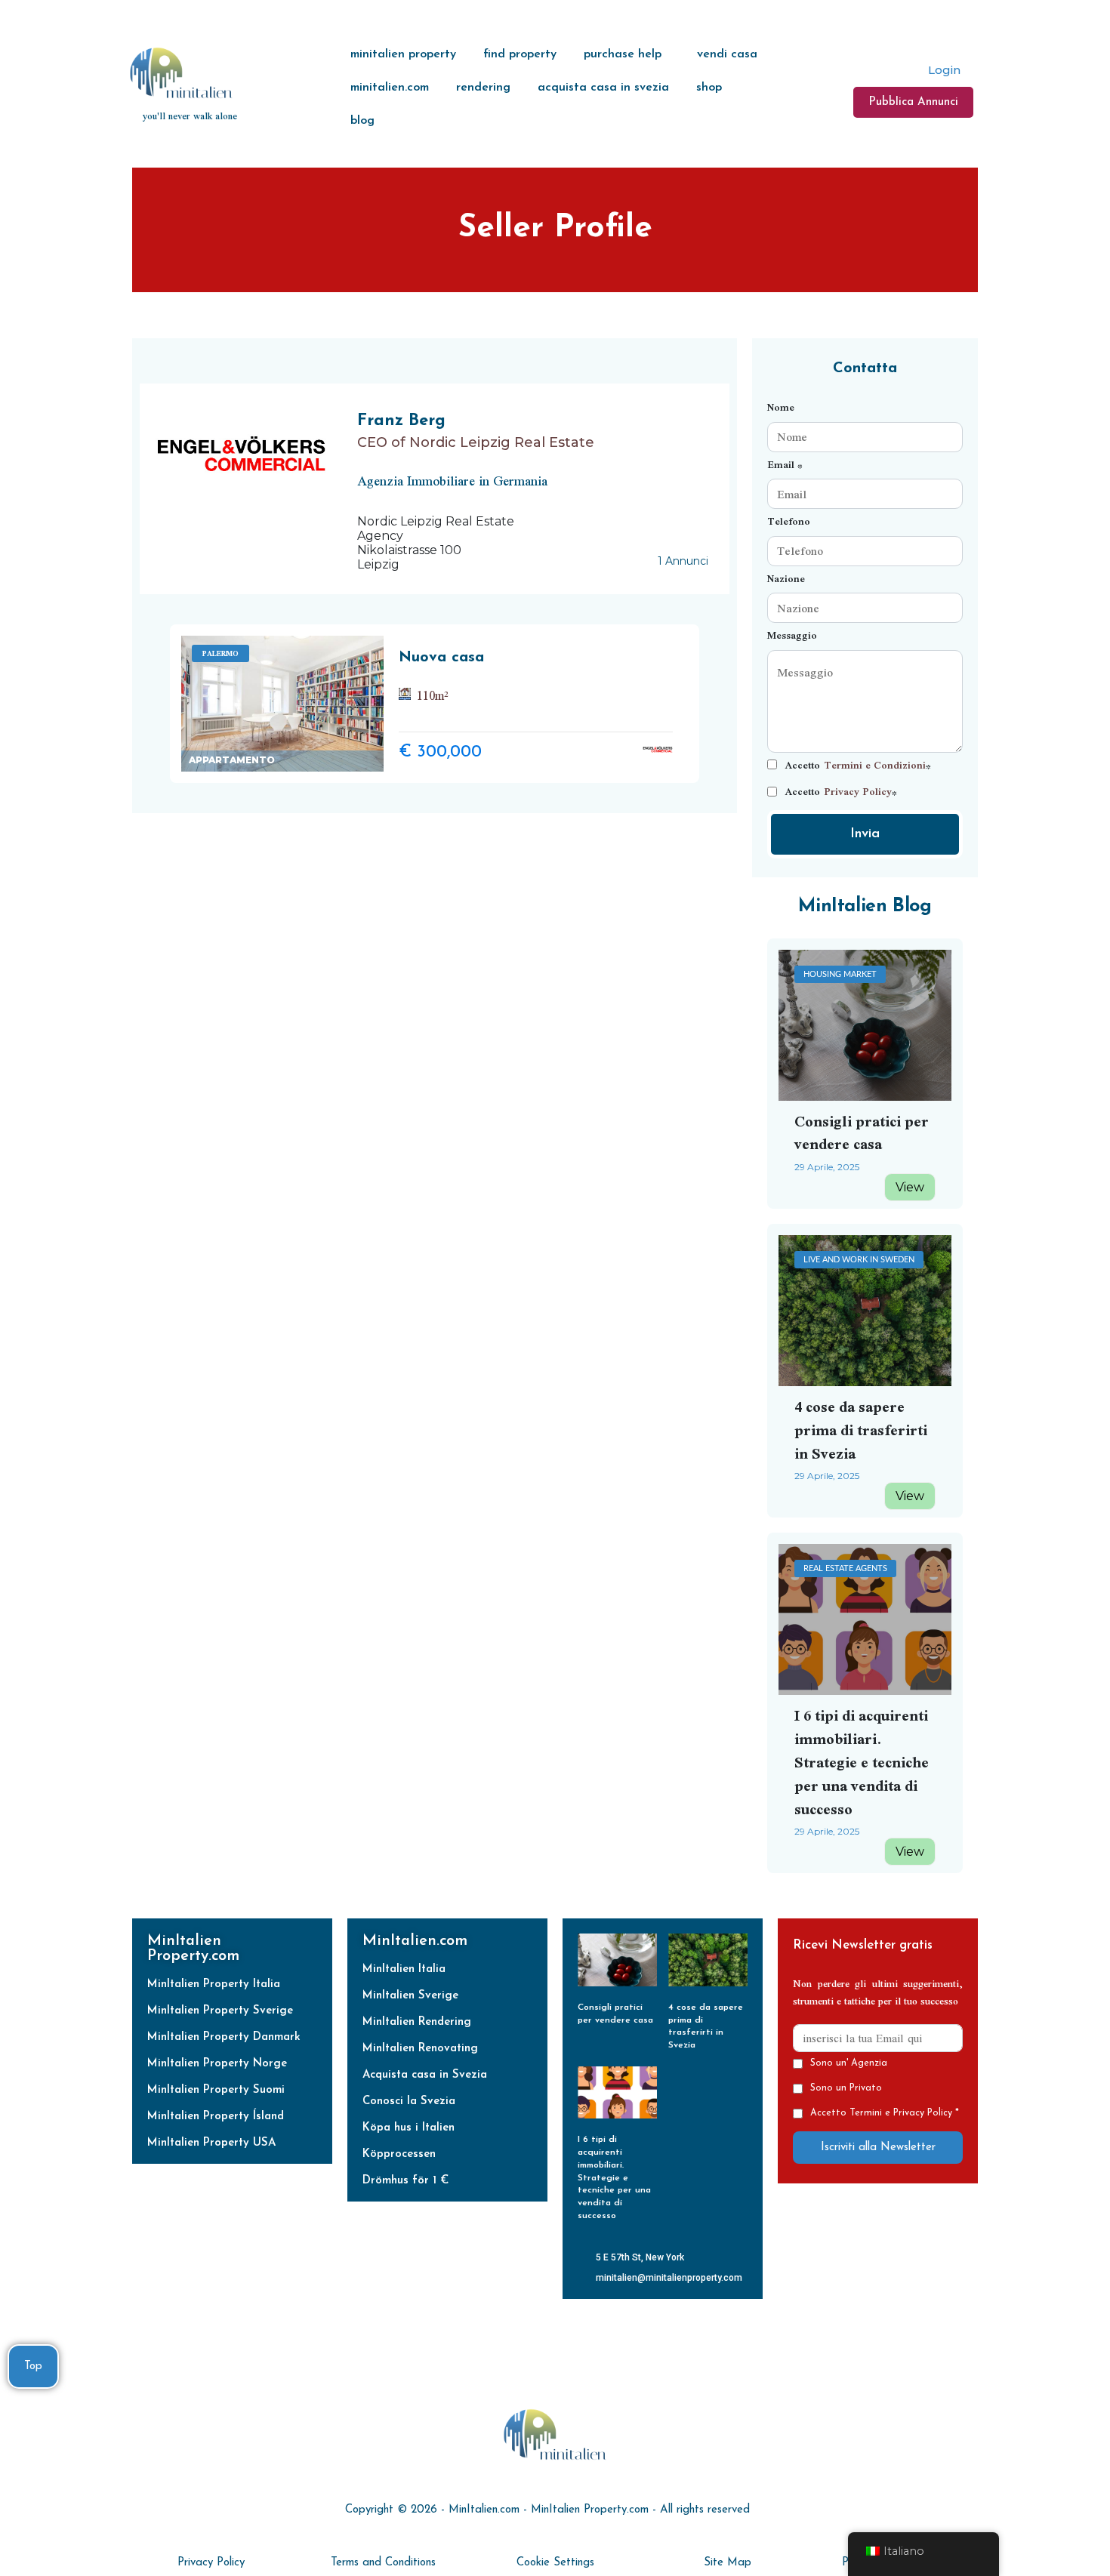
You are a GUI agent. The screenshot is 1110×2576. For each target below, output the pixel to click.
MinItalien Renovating (420, 2049)
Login (943, 70)
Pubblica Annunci (913, 102)
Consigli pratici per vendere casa (862, 1132)
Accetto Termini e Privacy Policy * (885, 2113)
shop (709, 88)
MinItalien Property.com (193, 1949)
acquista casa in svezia (603, 88)
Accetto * (858, 765)
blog (362, 121)
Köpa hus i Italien (409, 2128)
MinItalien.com (415, 1941)
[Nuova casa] (283, 704)
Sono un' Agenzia (849, 2063)
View (910, 1187)
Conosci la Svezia (409, 2101)
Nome (781, 407)
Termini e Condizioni (875, 765)
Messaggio (792, 635)
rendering (483, 88)
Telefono (789, 521)
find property (520, 54)
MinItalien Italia (404, 1969)
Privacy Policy (858, 792)
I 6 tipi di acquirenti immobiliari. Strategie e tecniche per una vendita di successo (862, 1761)
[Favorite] (370, 761)
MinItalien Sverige (410, 1996)
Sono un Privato (846, 2088)
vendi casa (727, 54)
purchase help (623, 54)
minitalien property (403, 54)
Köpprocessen (399, 2154)
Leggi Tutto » (613, 2035)
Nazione (786, 579)
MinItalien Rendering (417, 2022)
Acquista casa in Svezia (425, 2075)
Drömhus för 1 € (405, 2181)
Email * (785, 465)
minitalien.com (390, 88)
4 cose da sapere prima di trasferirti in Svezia (861, 1430)
